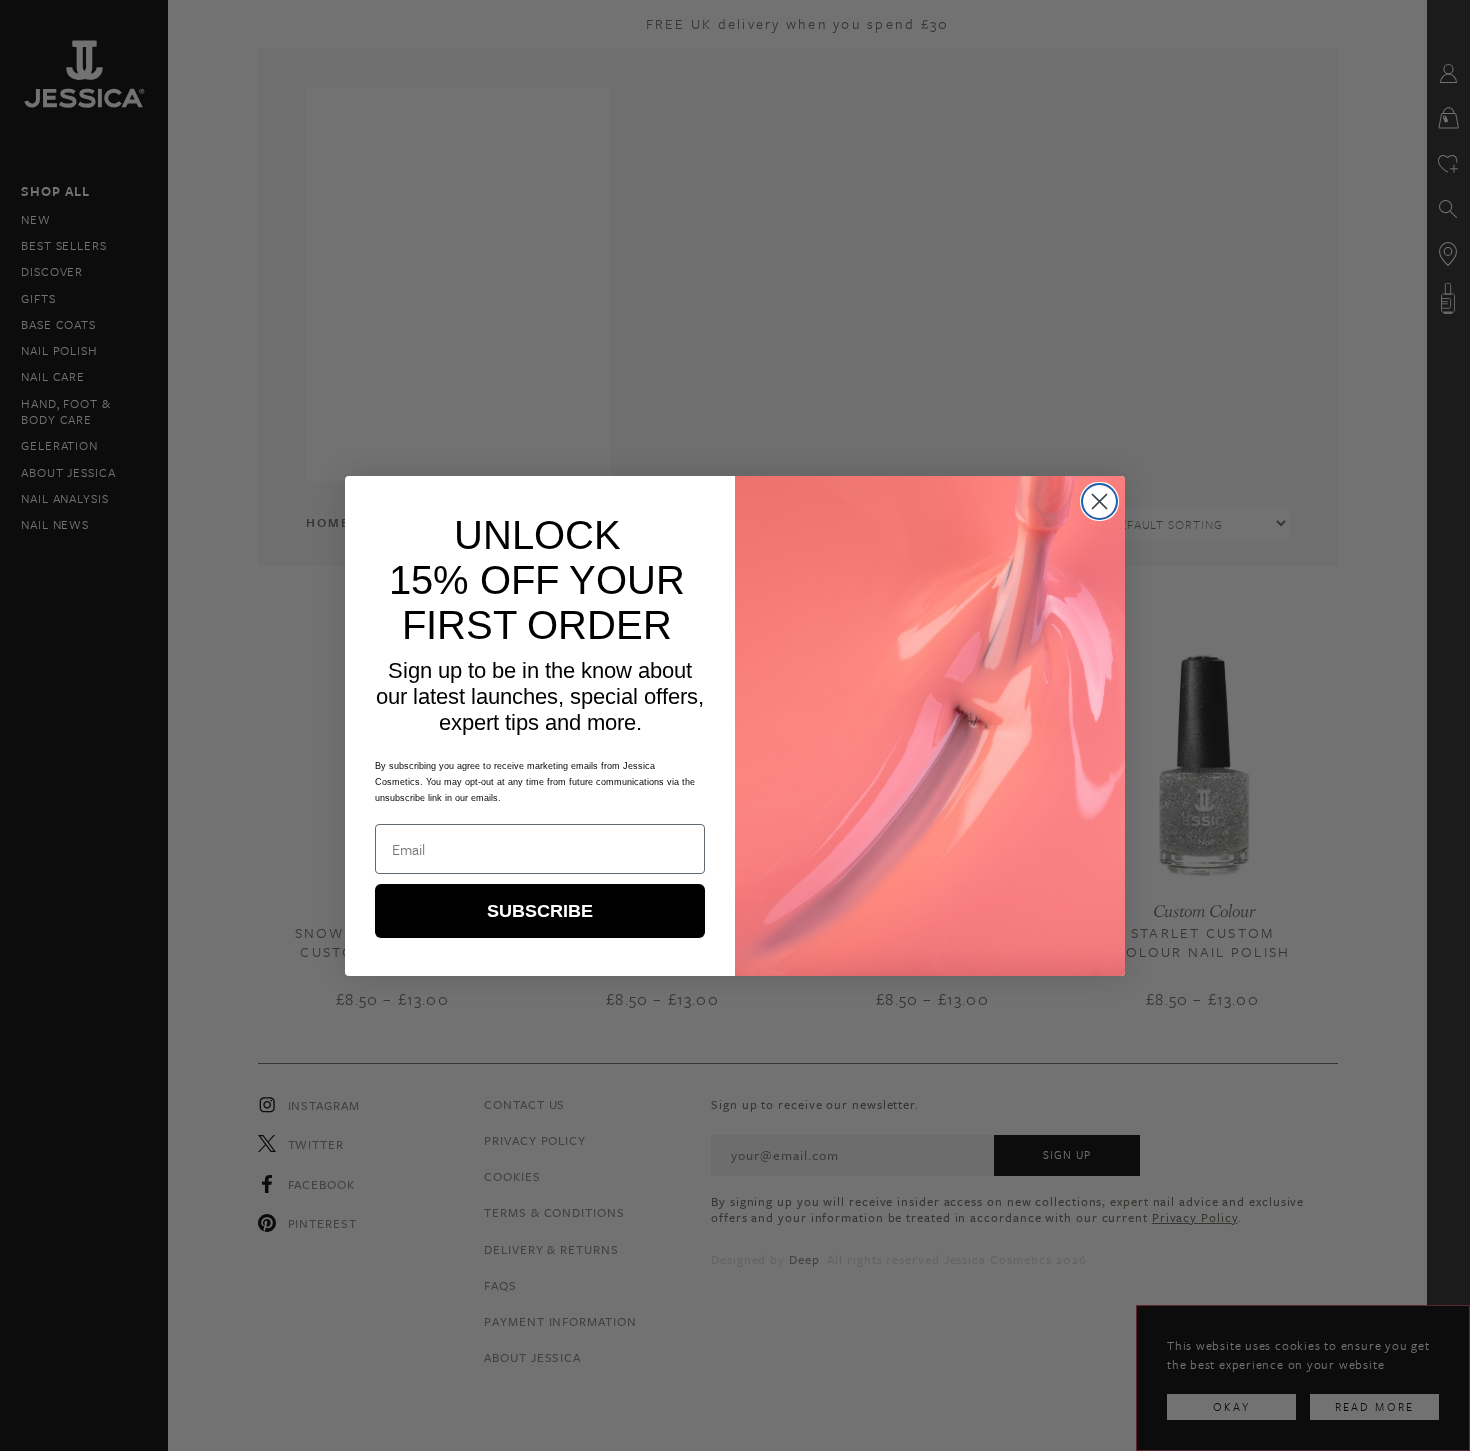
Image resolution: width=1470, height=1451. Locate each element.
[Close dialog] (1099, 501)
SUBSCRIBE (540, 911)
